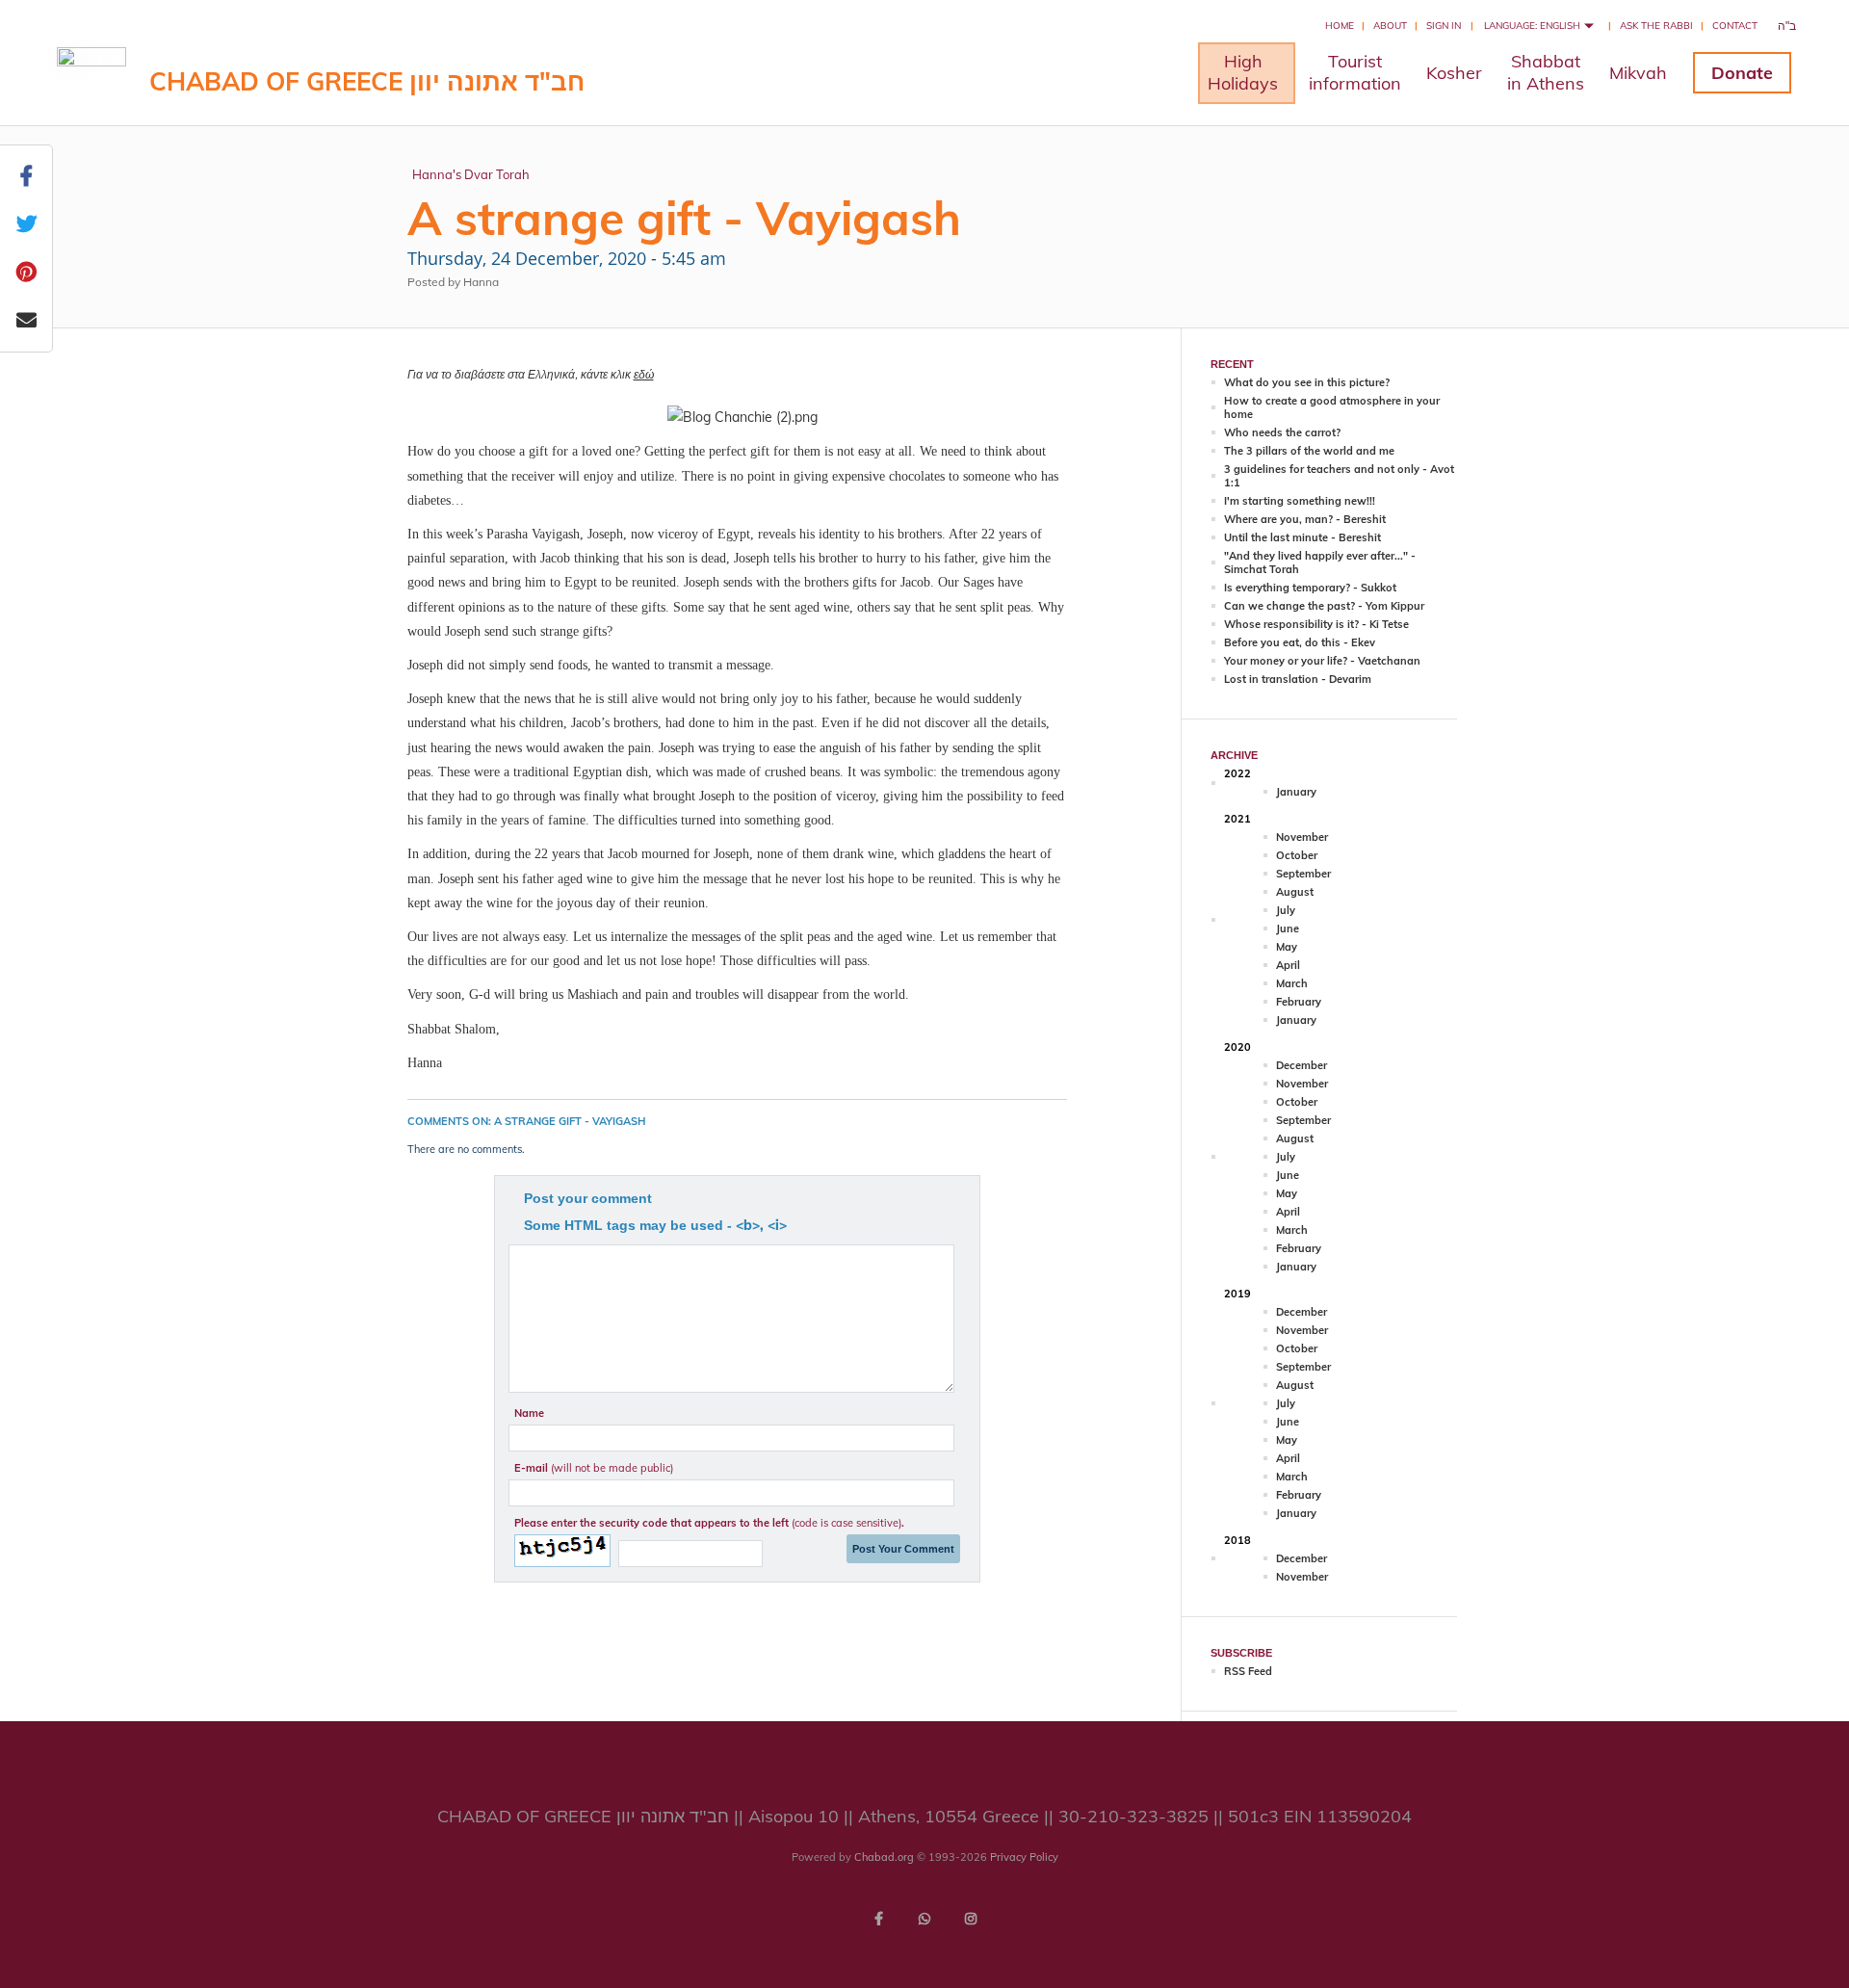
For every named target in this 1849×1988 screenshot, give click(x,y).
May (1287, 947)
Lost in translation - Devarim (1298, 679)
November (1302, 837)
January (1296, 792)
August (1295, 892)
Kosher (1454, 73)
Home (1340, 26)
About (1390, 26)
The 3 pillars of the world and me (1309, 451)
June (1288, 929)
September (1303, 874)
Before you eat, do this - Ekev (1300, 642)
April (1288, 965)
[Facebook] (878, 1919)
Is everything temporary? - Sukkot (1310, 588)
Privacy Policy (1024, 1857)
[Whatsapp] (924, 1919)
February (1299, 1002)
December (1302, 1065)
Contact (1735, 26)
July (1286, 910)
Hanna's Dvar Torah (471, 174)
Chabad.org (884, 1857)
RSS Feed (1248, 1671)
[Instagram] (971, 1919)
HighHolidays (1243, 72)
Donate (1742, 73)
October (1297, 855)
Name (529, 1413)
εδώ (644, 374)
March (1292, 983)
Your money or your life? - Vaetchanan (1322, 661)
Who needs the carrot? (1282, 432)
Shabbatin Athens (1546, 72)
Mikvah (1638, 73)
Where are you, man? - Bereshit (1305, 519)
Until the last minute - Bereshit (1302, 537)
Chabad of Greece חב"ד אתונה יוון (367, 81)
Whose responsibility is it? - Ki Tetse (1316, 624)
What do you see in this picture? (1307, 382)
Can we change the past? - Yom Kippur (1324, 606)
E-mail (594, 1468)
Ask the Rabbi (1656, 26)
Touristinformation (1355, 72)
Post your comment (588, 1198)
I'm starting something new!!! (1300, 501)
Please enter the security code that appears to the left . (709, 1523)
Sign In (1444, 26)
